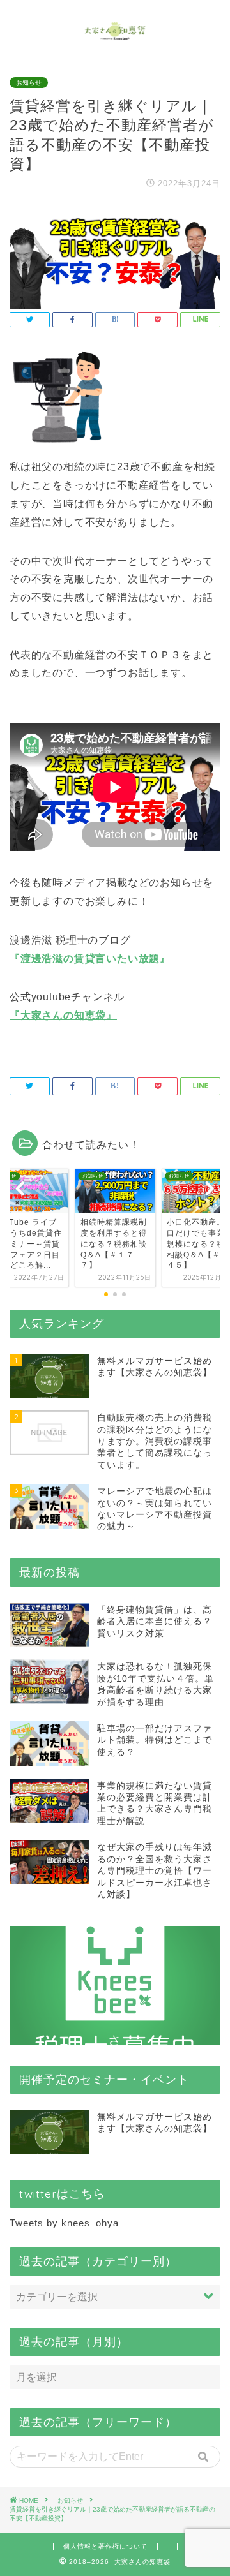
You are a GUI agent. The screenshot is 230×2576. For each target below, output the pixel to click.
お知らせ (29, 83)
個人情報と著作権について (105, 2546)
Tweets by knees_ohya (64, 2223)
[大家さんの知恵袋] (115, 35)
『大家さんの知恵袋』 (63, 1015)
